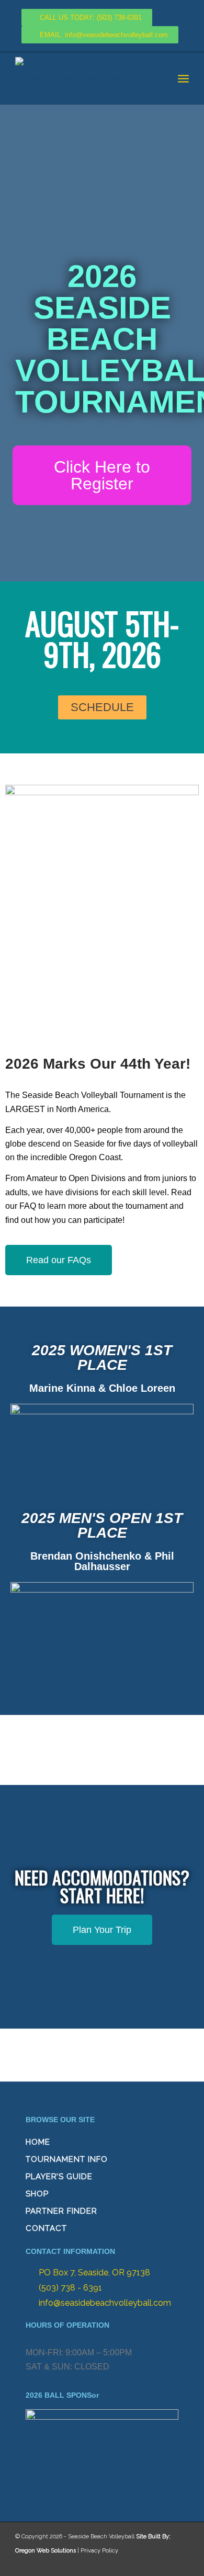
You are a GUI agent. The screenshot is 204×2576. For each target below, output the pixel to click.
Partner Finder (61, 2211)
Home (38, 2142)
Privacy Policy (99, 2551)
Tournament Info (67, 2159)
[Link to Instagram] (157, 2563)
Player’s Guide (59, 2177)
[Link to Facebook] (137, 2563)
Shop (37, 2194)
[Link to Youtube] (178, 2563)
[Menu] (183, 78)
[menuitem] (183, 78)
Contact (46, 2228)
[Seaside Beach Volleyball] (84, 78)
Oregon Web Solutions (46, 2551)
